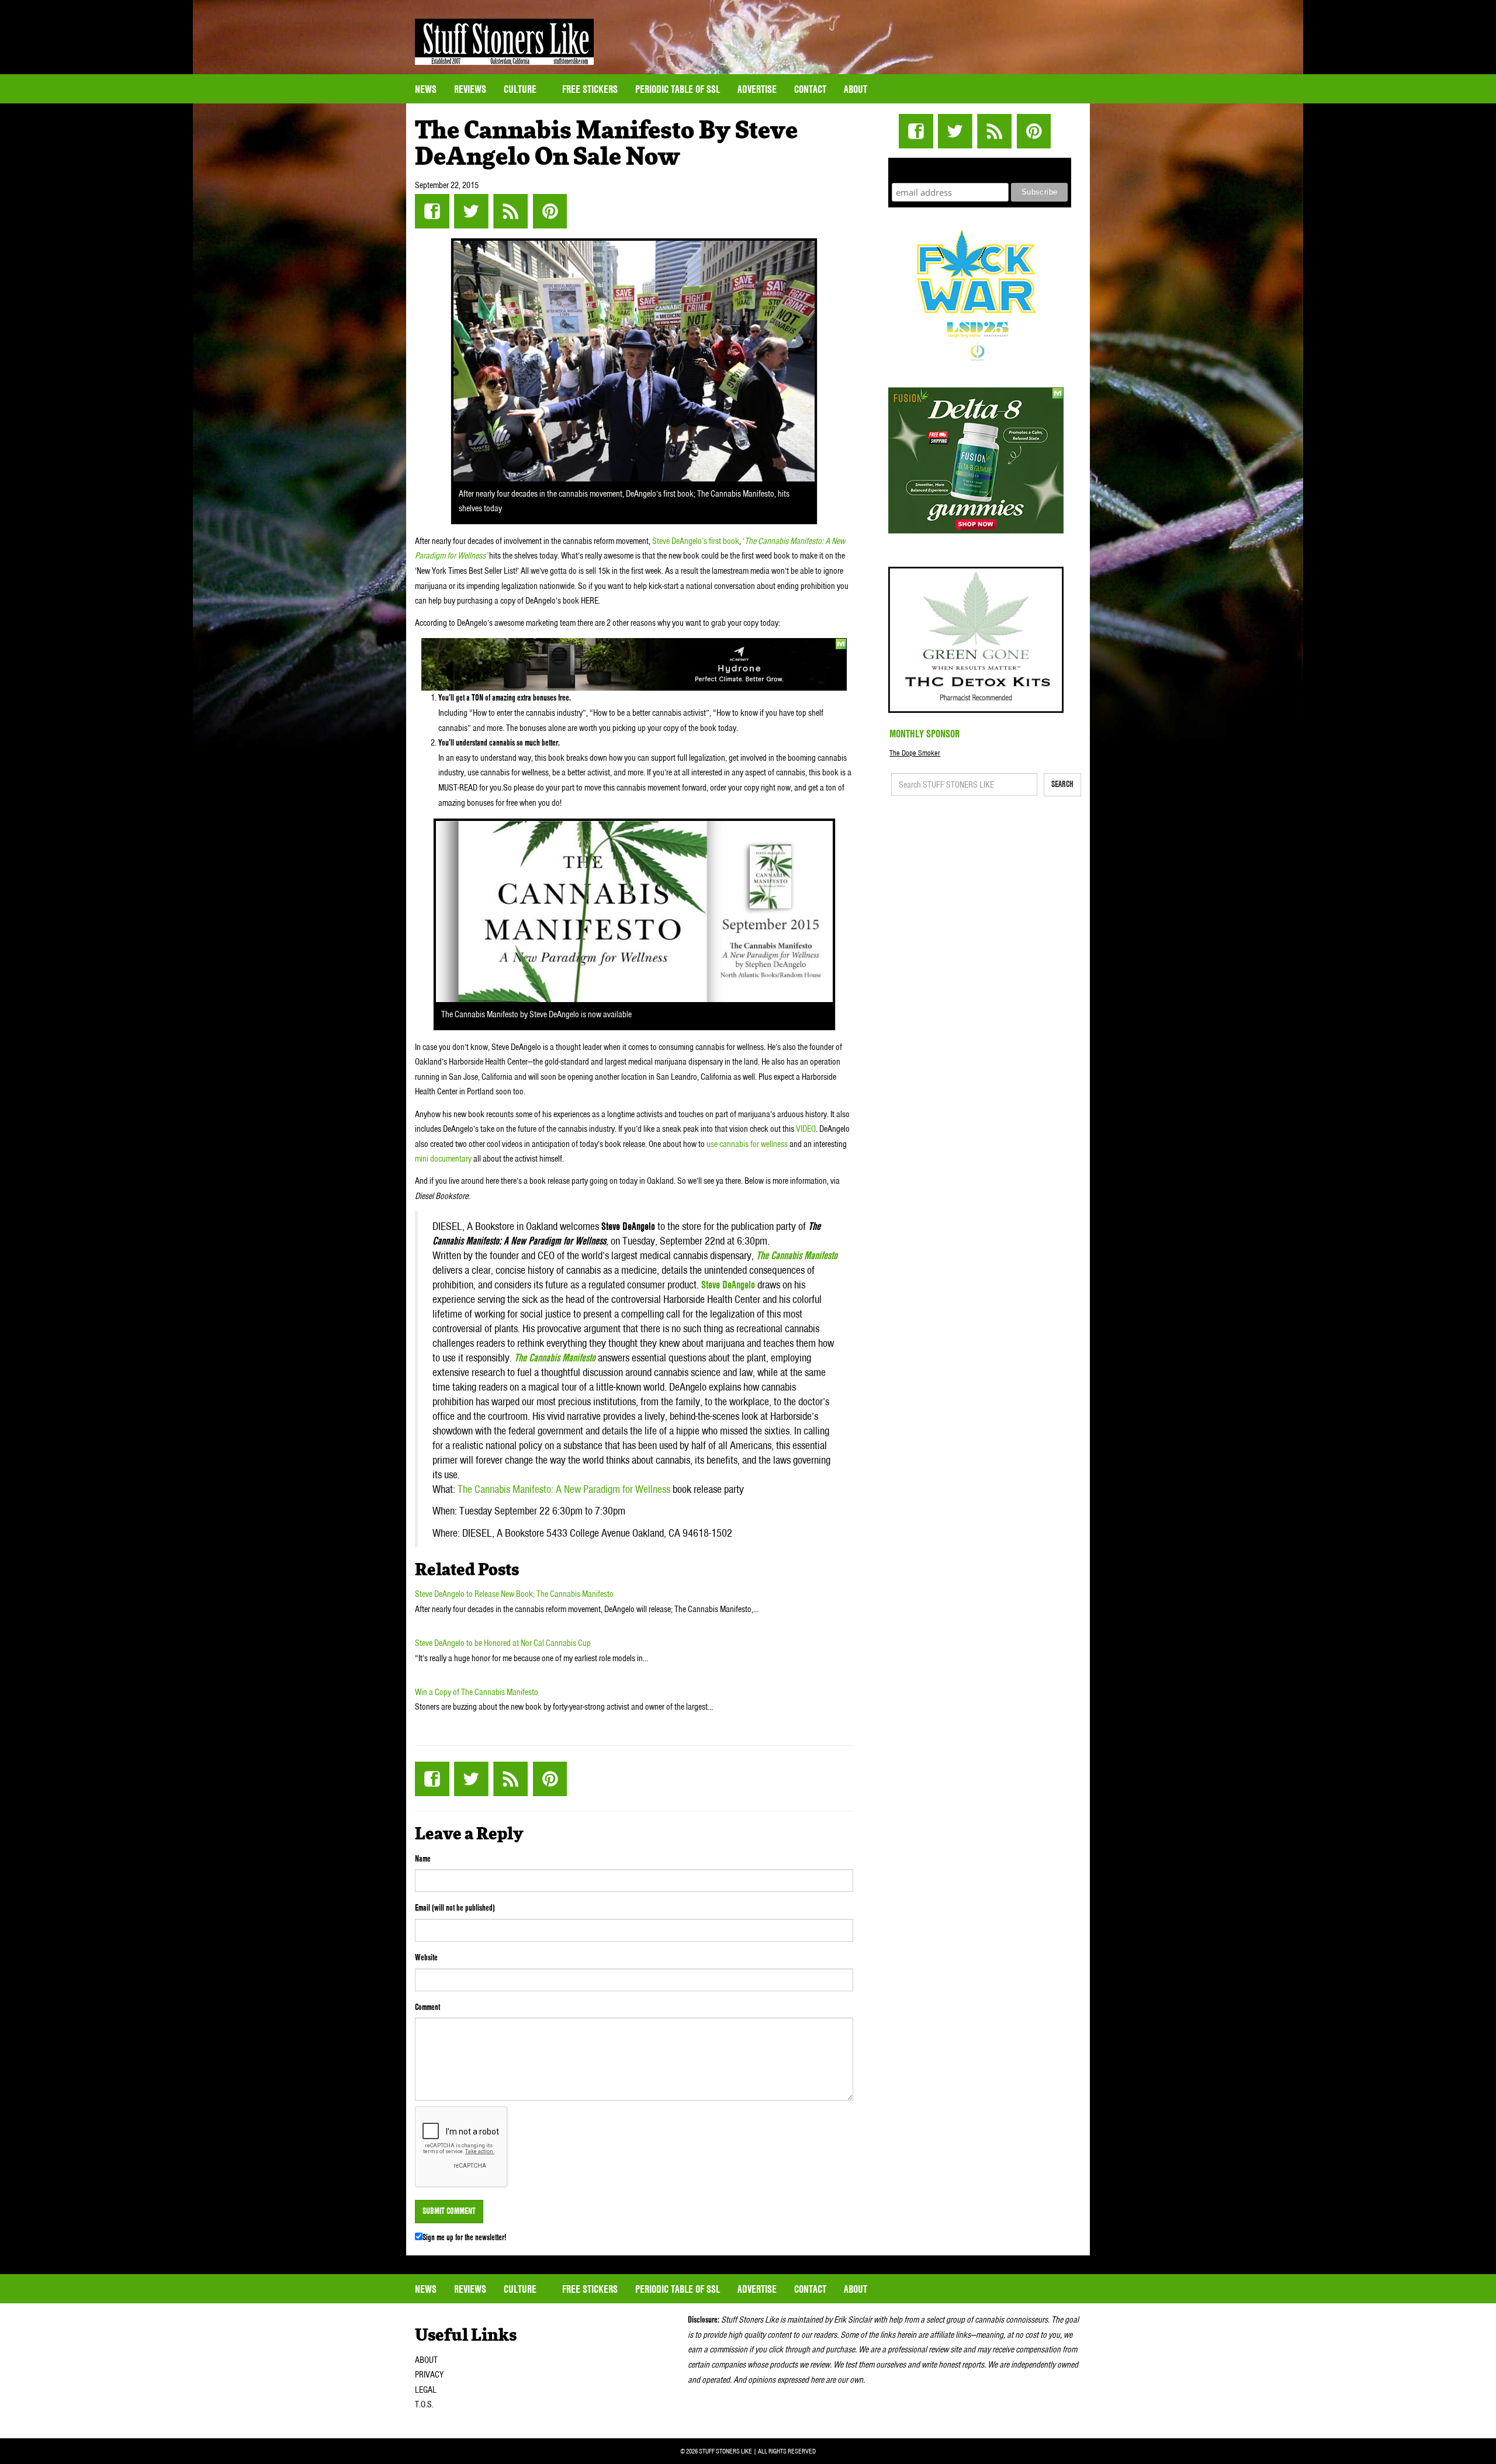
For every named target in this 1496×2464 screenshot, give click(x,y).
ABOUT (426, 2360)
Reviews (470, 89)
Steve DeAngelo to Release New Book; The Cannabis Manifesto (514, 1594)
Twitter (471, 211)
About (856, 89)
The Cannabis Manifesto (797, 1255)
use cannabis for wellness (747, 1144)
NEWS (426, 89)
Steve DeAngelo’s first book (696, 541)
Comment (427, 2007)
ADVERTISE (757, 89)
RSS (510, 211)
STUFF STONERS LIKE (504, 42)
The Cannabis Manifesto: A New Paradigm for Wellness (564, 1489)
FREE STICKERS (590, 89)
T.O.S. (424, 2404)
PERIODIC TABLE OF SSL (678, 89)
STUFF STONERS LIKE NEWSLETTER (980, 169)
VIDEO (806, 1129)
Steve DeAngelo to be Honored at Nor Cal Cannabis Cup (503, 1643)
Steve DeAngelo (728, 1285)
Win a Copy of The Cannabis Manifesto (477, 1692)
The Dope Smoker (915, 753)
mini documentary (443, 1159)
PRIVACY (429, 2375)
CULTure (521, 89)
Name (423, 1859)
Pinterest (550, 211)
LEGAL (426, 2390)
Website (426, 1957)
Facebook (432, 211)
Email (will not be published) (455, 1908)
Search (1062, 784)
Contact (810, 89)
